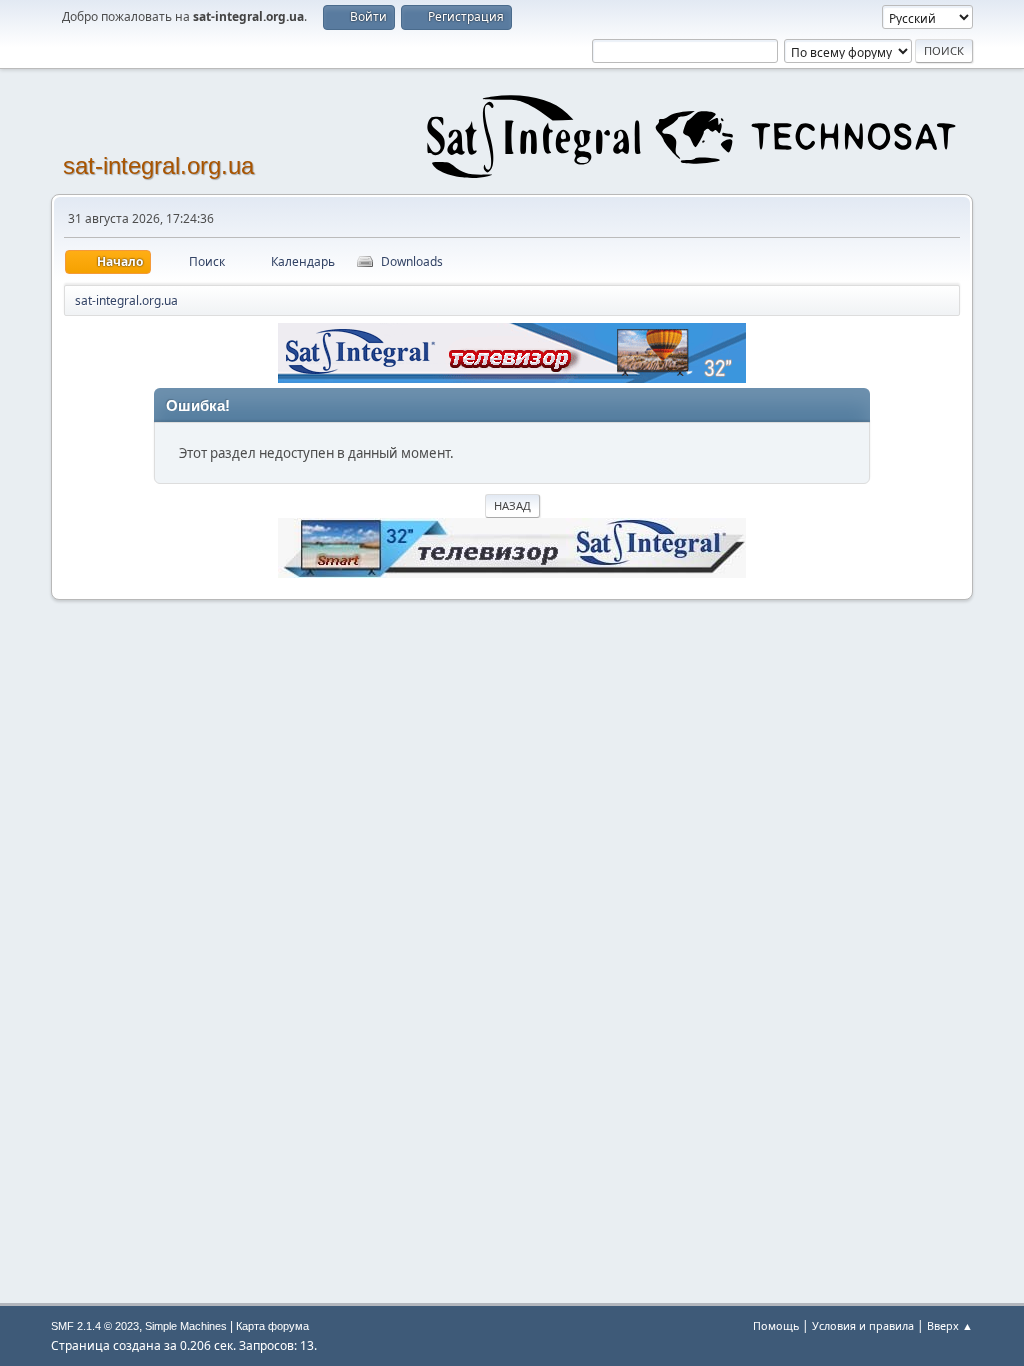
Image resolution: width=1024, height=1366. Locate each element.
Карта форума (272, 1326)
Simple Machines (186, 1326)
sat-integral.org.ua (158, 165)
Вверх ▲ (950, 1325)
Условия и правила (863, 1325)
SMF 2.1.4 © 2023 (95, 1326)
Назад (512, 505)
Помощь (776, 1325)
